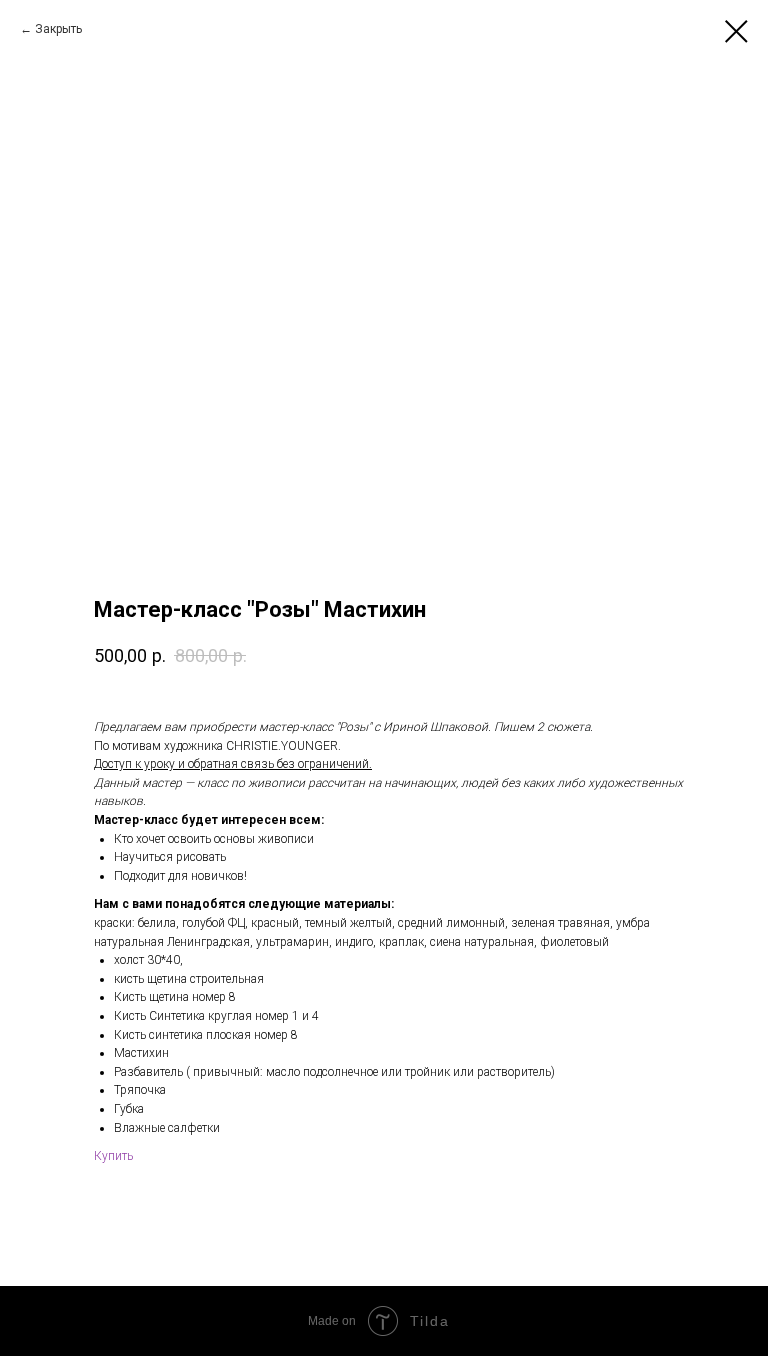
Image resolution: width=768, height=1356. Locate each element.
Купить (113, 1156)
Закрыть (58, 29)
